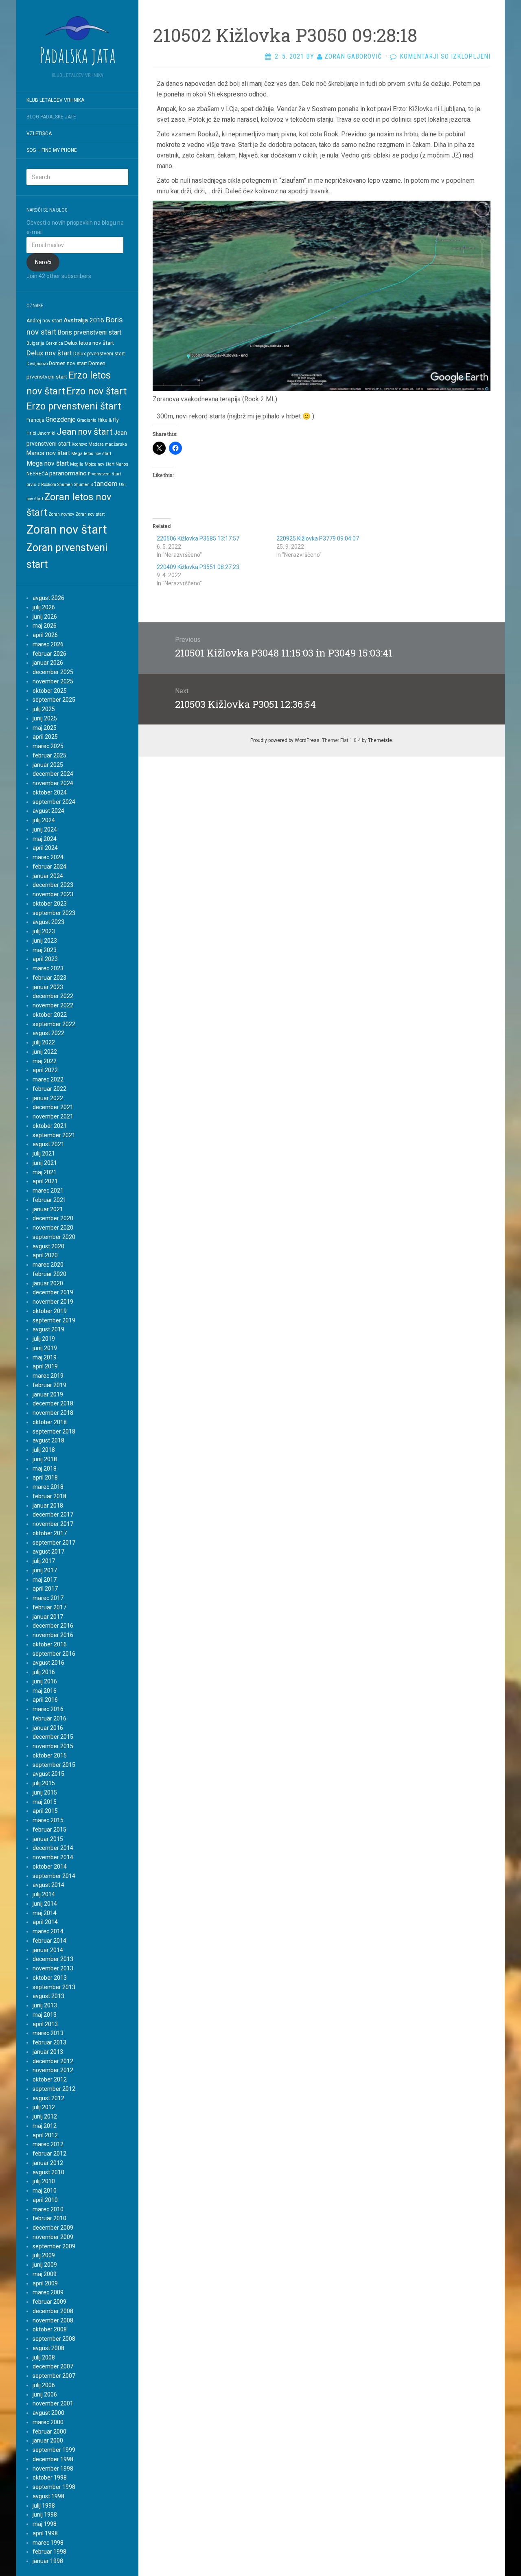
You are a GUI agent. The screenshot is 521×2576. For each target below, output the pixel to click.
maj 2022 (45, 1061)
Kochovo (79, 444)
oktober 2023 (50, 904)
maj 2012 (45, 2126)
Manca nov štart (48, 453)
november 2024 (53, 783)
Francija (35, 420)
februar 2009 (49, 2302)
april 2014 (45, 1922)
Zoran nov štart (67, 530)
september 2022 (54, 1024)
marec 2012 (48, 2144)
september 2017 (54, 1543)
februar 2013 (49, 2042)
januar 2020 (48, 1283)
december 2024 (53, 774)
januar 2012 (48, 2163)
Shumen (65, 485)
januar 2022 (48, 1098)
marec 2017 (48, 1598)
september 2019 (54, 1320)
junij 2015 (45, 1792)
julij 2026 (44, 607)
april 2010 (45, 2200)
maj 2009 (45, 2274)
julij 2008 (44, 2357)
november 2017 (53, 1524)
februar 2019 (49, 1385)
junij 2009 (45, 2265)
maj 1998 (45, 2524)
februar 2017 (49, 1607)
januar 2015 (48, 1839)
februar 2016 (49, 1718)
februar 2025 (49, 755)
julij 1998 (44, 2506)
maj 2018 (45, 1469)
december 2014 (53, 1848)
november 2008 (53, 2320)
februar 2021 (49, 1200)
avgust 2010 (48, 2172)
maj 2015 (45, 1802)
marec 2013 (48, 2033)
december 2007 (53, 2366)
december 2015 (53, 1737)
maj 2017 (45, 1580)
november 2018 (53, 1413)
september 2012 (54, 2089)
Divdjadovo (37, 364)
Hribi (31, 433)
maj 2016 (45, 1691)
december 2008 (53, 2311)
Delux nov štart (49, 353)
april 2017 (45, 1589)
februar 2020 (49, 1274)
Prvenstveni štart (104, 474)
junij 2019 (45, 1348)
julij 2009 (44, 2255)
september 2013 (54, 1987)
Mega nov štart (48, 463)
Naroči (43, 262)
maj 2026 (45, 626)
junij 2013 (45, 2005)
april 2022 (45, 1070)
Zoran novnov (61, 514)
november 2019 (53, 1302)
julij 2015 (44, 1783)
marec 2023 (48, 968)
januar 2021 (48, 1209)
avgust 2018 (48, 1440)
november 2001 (53, 2403)
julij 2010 (44, 2181)
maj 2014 (45, 1913)
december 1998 (53, 2459)
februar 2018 (49, 1496)
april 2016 (45, 1700)
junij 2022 (45, 1052)
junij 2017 (45, 1570)
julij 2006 (44, 2385)
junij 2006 (45, 2394)
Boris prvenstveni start (89, 332)
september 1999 (54, 2450)
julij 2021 (44, 1153)
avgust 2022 (48, 1033)
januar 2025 (48, 765)
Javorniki (46, 433)
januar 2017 (48, 1617)
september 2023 (54, 913)
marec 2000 (48, 2422)
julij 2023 (44, 931)
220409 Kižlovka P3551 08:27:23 (198, 567)
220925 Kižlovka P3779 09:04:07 (318, 538)
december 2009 (53, 2228)
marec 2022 (48, 1079)
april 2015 (45, 1811)
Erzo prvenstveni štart (74, 406)
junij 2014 (45, 1904)
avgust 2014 (48, 1885)
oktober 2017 (50, 1533)
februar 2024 (49, 867)
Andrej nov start (44, 321)
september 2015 (54, 1765)
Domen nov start (68, 363)
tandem (106, 484)
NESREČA (37, 474)
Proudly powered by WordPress (285, 740)
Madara (96, 444)
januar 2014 (48, 1950)
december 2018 (53, 1403)
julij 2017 (44, 1561)
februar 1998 (49, 2552)
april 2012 (45, 2135)
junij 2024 (45, 829)
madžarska (116, 444)
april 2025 (45, 737)
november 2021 (53, 1116)
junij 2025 (45, 718)
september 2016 (54, 1654)
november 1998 (53, 2469)
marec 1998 (48, 2543)
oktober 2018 (50, 1422)
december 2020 (53, 1218)
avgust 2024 (48, 811)
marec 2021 (48, 1191)
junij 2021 (45, 1163)
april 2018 (45, 1477)
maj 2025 (45, 728)
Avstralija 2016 (84, 320)
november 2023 (53, 894)
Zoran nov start (90, 514)
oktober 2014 (50, 1867)
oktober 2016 (50, 1644)
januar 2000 (48, 2440)
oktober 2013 (50, 1978)
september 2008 (54, 2339)
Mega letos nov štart (91, 454)
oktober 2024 (50, 792)
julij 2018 (44, 1450)
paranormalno (68, 473)
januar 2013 (48, 2052)
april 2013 (45, 2024)
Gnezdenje (61, 419)
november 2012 (53, 2070)
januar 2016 (48, 1728)
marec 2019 (48, 1376)
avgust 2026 (48, 598)
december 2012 (53, 2061)
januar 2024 (48, 876)
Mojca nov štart (100, 464)
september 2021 (54, 1135)
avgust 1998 (48, 2496)
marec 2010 (48, 2209)
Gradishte (87, 420)
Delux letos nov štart (89, 343)
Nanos (122, 464)
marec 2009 (48, 2292)
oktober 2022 (50, 1015)
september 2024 (54, 802)
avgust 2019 (48, 1329)
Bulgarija (35, 343)
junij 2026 (45, 617)
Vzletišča (39, 134)
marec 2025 (48, 746)
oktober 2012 (50, 2079)
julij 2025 (44, 709)
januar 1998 (48, 2561)
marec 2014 (48, 1931)
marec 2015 (48, 1820)
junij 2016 (45, 1681)
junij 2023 (45, 941)
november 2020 (53, 1228)
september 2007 (54, 2376)
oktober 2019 (50, 1311)
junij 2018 (45, 1459)
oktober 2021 (50, 1126)
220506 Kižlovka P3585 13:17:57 (198, 538)
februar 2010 (49, 2218)
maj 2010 (45, 2191)
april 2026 (45, 635)
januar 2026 (48, 663)
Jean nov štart (85, 432)
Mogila (77, 464)
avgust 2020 (48, 1246)
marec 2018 (48, 1487)
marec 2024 (48, 857)
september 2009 (54, 2246)
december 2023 (53, 885)
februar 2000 (49, 2432)
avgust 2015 (48, 1774)
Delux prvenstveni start (99, 354)
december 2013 (53, 1959)
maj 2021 (45, 1172)
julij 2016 (44, 1672)
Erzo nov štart (96, 391)
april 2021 (45, 1181)
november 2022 (53, 1005)
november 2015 (53, 1746)
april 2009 (45, 2283)
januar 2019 (48, 1394)
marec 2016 (48, 1709)
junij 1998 (45, 2515)
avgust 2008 (48, 2348)
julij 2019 (44, 1339)
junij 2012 (45, 2116)
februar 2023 (49, 978)
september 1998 (54, 2487)
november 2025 (53, 681)
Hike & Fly (108, 420)
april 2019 (45, 1366)
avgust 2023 (48, 922)
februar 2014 (49, 1941)
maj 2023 (45, 950)
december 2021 (53, 1107)
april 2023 (45, 959)
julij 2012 (44, 2107)
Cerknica (54, 343)
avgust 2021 (48, 1144)
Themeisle (380, 740)
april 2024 (45, 848)
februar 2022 (49, 1089)
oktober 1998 (50, 2478)
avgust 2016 (48, 1663)
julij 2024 (44, 820)
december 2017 (53, 1515)
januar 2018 (48, 1506)
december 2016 (53, 1626)
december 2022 (53, 996)
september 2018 (54, 1431)
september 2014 (54, 1876)
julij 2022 (44, 1042)
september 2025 (54, 700)
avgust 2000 (48, 2413)
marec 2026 (48, 644)
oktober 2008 (50, 2329)
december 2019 (53, 1292)
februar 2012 (49, 2154)
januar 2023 (48, 987)
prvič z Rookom (41, 485)
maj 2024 (45, 839)
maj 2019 (45, 1357)
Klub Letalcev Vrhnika (55, 100)
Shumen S (83, 485)
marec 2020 (48, 1265)
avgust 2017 (48, 1552)
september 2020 (54, 1237)
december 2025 (53, 672)
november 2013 (53, 1968)
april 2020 (45, 1255)
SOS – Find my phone (52, 150)
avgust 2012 (48, 2098)
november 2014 (53, 1857)
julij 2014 (44, 1894)
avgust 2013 (48, 1996)
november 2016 (53, 1635)
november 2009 (53, 2237)
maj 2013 (45, 2015)
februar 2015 (49, 1830)
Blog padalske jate (51, 117)
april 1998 (45, 2533)
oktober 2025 (50, 691)
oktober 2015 (50, 1755)
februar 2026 (49, 654)
